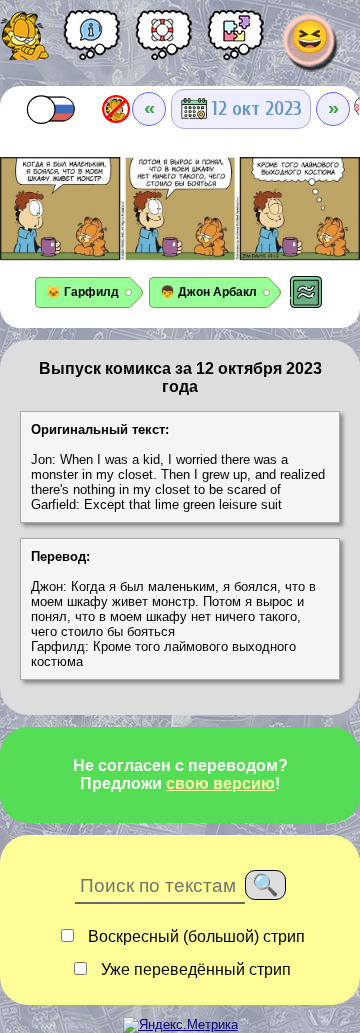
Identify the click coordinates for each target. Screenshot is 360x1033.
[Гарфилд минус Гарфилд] (116, 109)
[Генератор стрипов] (236, 42)
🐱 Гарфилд (82, 292)
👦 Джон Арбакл (208, 292)
